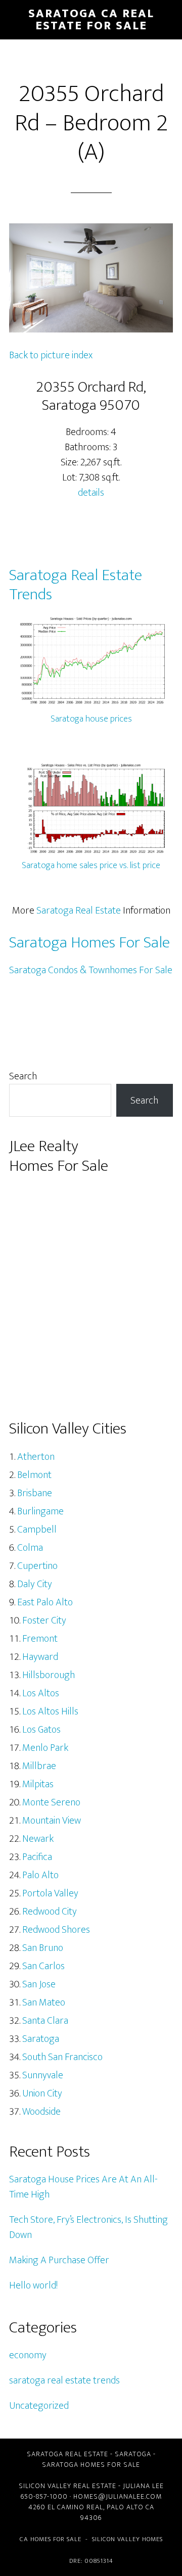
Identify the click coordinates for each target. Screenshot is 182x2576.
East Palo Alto (45, 1602)
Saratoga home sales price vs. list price (91, 866)
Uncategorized (39, 2406)
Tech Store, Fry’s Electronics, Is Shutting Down (88, 2227)
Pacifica (37, 1857)
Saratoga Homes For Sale (89, 943)
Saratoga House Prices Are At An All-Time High (83, 2187)
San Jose (39, 1984)
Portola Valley (50, 1893)
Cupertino (37, 1566)
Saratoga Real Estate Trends (76, 585)
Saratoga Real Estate (79, 911)
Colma (30, 1548)
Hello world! (33, 2285)
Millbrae (39, 1766)
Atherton (36, 1457)
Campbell (37, 1530)
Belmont (34, 1475)
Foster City (44, 1620)
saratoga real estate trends (64, 2380)
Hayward (40, 1657)
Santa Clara (45, 2021)
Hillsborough (49, 1675)
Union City (42, 2093)
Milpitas (38, 1784)
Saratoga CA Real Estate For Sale (91, 20)
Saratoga (41, 2039)
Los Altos (41, 1693)
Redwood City (50, 1912)
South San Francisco (62, 2057)
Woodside (41, 2112)
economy (28, 2355)
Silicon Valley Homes (127, 2539)
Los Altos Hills (50, 1711)
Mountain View (52, 1821)
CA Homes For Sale (51, 2539)
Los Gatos (41, 1730)
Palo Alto (40, 1875)
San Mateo (44, 2002)
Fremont (40, 1639)
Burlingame (40, 1511)
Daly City (35, 1584)
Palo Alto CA (130, 2507)
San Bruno (43, 1948)
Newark (38, 1839)
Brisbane (35, 1493)
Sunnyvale (43, 2075)
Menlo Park (45, 1748)
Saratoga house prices (91, 719)
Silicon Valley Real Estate (67, 2486)
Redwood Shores (56, 1930)
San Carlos (43, 1966)
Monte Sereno (51, 1802)
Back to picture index (51, 355)
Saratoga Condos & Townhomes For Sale (91, 970)
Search (23, 1076)
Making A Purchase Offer (59, 2260)
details (91, 493)
